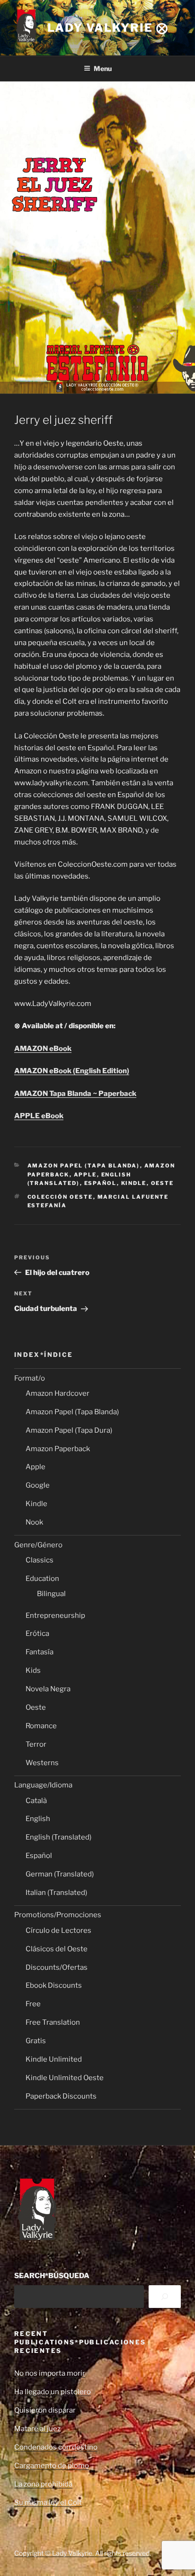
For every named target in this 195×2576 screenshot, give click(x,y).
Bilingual (51, 1594)
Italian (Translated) (56, 1893)
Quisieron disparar (45, 2410)
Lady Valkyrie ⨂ (108, 28)
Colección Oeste (60, 1197)
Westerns (42, 1763)
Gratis (36, 2041)
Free (33, 2004)
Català (36, 1801)
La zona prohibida (43, 2484)
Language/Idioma (43, 1785)
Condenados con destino (56, 2447)
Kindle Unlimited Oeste (65, 2078)
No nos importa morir (50, 2373)
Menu (103, 68)
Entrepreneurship (55, 1616)
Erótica (37, 1634)
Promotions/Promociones (58, 1915)
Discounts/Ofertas (57, 1967)
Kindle (134, 1183)
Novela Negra (48, 1689)
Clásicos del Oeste (57, 1949)
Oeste (163, 1183)
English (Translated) (58, 1837)
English (38, 1819)
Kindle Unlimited (54, 2059)
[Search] (165, 2297)
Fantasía (40, 1652)
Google (38, 1485)
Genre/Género (38, 1545)
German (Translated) (60, 1874)
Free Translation (53, 2022)
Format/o (30, 1378)
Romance (41, 1726)
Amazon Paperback (58, 1449)
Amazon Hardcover (58, 1393)
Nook (34, 1522)
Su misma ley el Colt (48, 2503)
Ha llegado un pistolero (53, 2392)
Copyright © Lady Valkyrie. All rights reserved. (83, 2553)
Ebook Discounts (54, 1985)
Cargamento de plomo (52, 2466)
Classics (40, 1560)
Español (101, 1183)
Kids (33, 1670)
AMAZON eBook (43, 1049)
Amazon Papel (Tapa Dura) (69, 1430)
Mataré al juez (37, 2429)
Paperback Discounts (61, 2096)
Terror (36, 1744)
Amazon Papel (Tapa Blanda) (84, 1166)
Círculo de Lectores (58, 1930)
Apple (85, 1175)
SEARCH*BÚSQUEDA (52, 2276)
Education (42, 1579)
